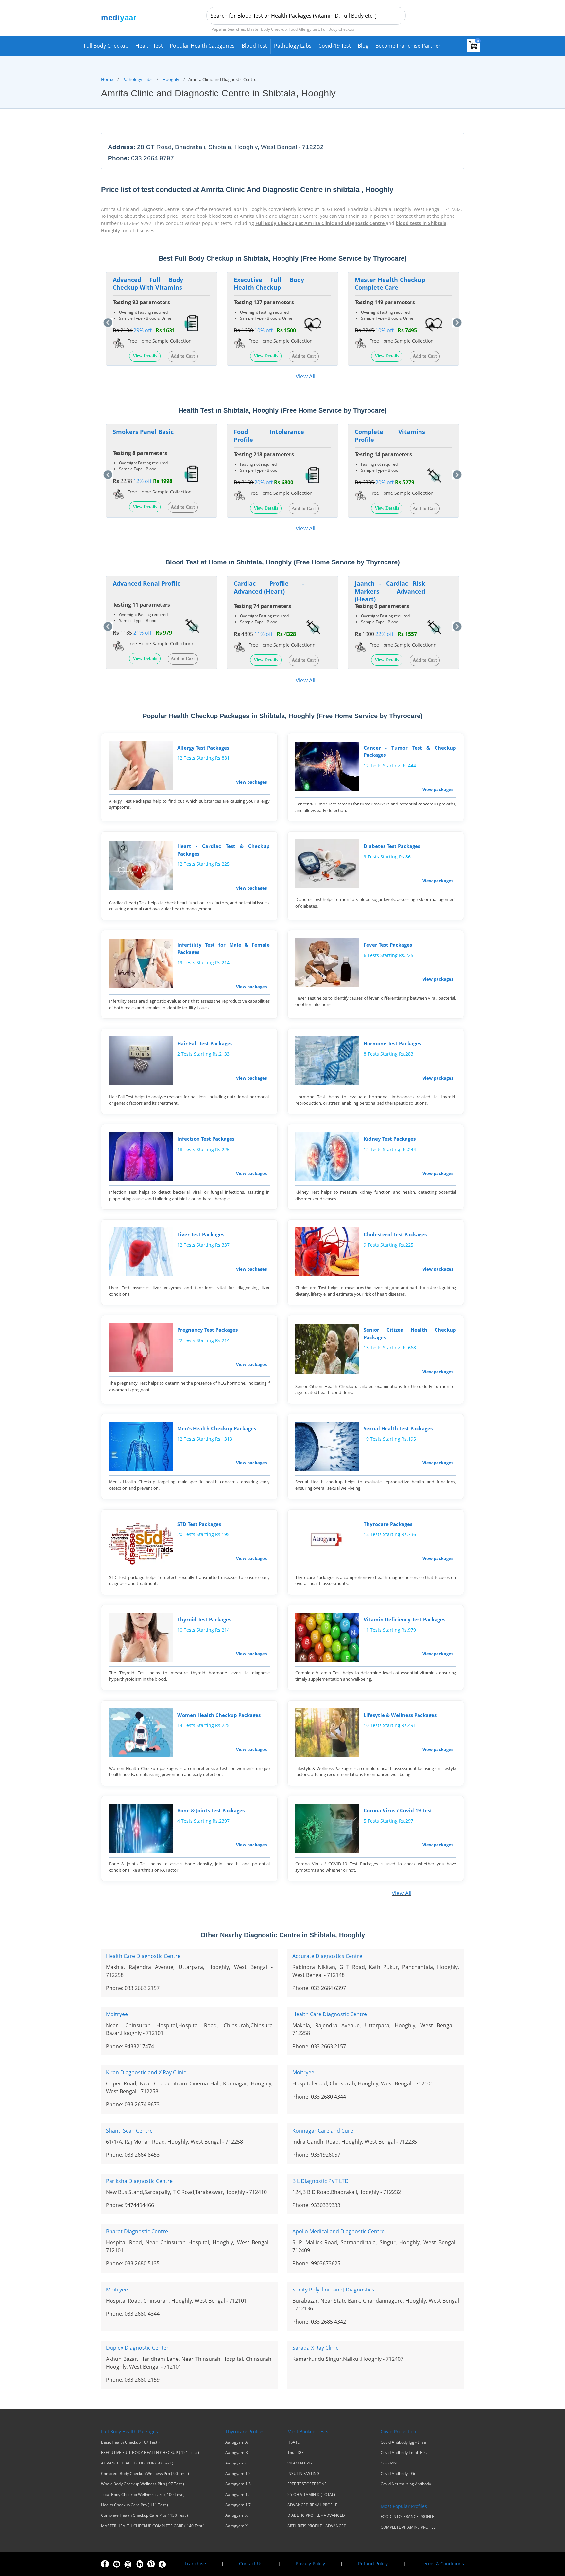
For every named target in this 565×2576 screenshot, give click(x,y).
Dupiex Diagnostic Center (137, 2348)
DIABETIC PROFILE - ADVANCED (316, 2515)
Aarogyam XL (237, 2526)
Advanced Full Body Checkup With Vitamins (148, 284)
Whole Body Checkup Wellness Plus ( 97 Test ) (143, 2484)
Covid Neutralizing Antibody (406, 2484)
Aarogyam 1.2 (238, 2474)
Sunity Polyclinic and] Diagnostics (333, 2290)
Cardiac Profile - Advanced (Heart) (269, 587)
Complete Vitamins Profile (390, 436)
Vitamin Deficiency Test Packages (404, 1619)
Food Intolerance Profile (269, 436)
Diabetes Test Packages (392, 846)
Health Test (149, 46)
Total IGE (296, 2453)
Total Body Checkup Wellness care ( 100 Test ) (143, 2495)
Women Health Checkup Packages (219, 1715)
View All (305, 376)
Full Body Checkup (106, 46)
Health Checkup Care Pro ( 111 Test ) (135, 2505)
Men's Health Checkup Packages (217, 1428)
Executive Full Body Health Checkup (269, 284)
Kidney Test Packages (390, 1139)
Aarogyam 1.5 (238, 2495)
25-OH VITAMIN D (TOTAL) (311, 2495)
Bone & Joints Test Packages (211, 1810)
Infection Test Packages (206, 1139)
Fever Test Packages (388, 945)
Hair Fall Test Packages (205, 1043)
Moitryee (117, 2014)
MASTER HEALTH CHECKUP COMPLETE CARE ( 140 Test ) (153, 2526)
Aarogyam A (237, 2442)
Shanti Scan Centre (129, 2131)
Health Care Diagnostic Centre (143, 1956)
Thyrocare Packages (388, 1524)
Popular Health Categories (202, 46)
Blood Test (254, 46)
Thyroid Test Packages (204, 1619)
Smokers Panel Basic (143, 432)
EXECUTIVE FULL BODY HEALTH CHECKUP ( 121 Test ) (150, 2453)
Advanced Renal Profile (147, 583)
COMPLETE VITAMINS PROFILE (408, 2527)
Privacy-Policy (310, 2563)
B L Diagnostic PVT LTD (320, 2181)
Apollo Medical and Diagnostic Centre (338, 2231)
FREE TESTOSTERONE (307, 2484)
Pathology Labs (293, 46)
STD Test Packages (199, 1524)
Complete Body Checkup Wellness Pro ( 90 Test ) (145, 2474)
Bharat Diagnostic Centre (137, 2231)
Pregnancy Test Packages (207, 1330)
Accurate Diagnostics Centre (327, 1956)
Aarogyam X (236, 2515)
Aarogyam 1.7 (238, 2505)
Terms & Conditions (442, 2563)
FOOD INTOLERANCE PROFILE (407, 2517)
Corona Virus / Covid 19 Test (398, 1810)
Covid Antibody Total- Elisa (405, 2453)
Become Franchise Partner (408, 46)
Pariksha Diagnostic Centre (139, 2181)
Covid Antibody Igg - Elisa (403, 2442)
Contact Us (251, 2563)
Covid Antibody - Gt (398, 2474)
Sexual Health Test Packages (398, 1428)
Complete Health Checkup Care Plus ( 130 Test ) (145, 2515)
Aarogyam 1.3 (238, 2484)
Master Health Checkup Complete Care (390, 284)
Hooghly (171, 79)
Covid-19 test (335, 46)
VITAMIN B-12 (300, 2463)
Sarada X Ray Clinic (315, 2348)
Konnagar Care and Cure (323, 2131)
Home (107, 79)
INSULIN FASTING (303, 2474)
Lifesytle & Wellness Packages (400, 1715)
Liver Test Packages (201, 1234)
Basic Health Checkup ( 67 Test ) (130, 2442)
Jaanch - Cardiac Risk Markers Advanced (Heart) (390, 591)
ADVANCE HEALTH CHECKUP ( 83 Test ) (137, 2463)
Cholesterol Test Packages (395, 1234)
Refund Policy (373, 2563)
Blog (363, 46)
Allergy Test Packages (203, 748)
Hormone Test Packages (392, 1043)
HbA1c (293, 2442)
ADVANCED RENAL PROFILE (312, 2505)
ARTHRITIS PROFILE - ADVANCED (317, 2526)
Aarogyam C (237, 2463)
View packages (251, 782)
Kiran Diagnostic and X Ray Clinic (146, 2072)
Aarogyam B (237, 2453)
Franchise (195, 2563)
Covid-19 (389, 2463)
